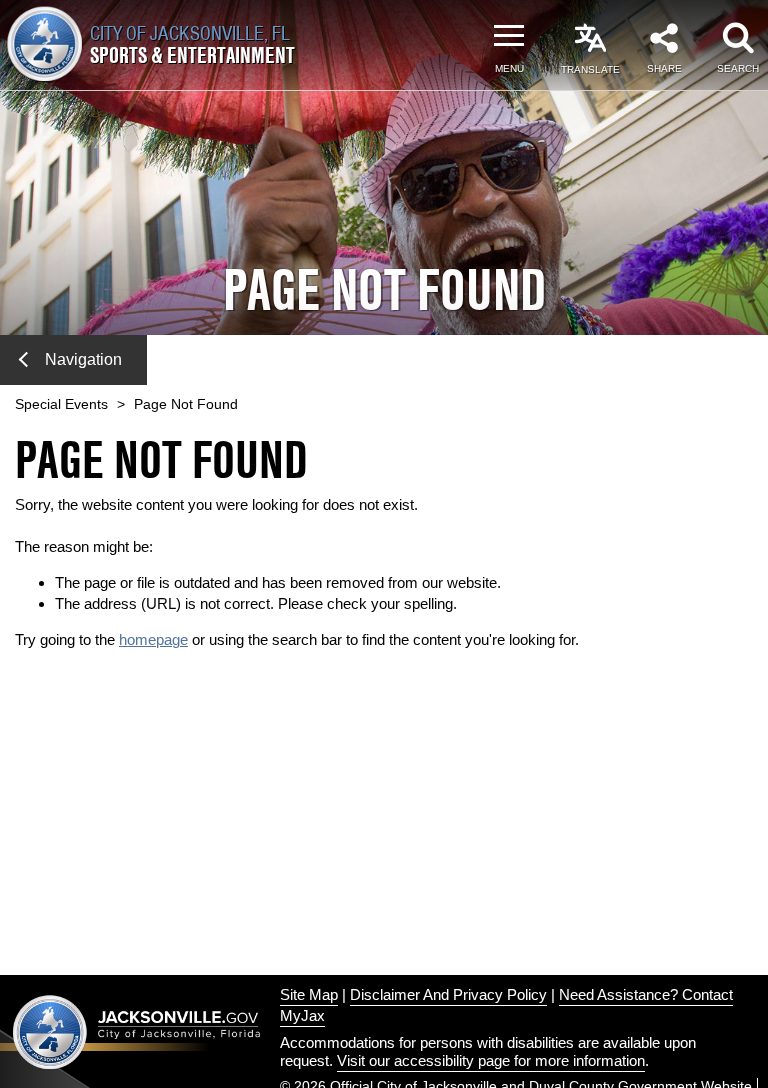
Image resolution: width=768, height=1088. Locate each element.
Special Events (61, 404)
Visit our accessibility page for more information (491, 1060)
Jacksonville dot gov (137, 1031)
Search (738, 68)
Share (664, 68)
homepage (153, 639)
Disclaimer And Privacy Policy (448, 994)
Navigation (83, 359)
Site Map (309, 994)
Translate (590, 69)
